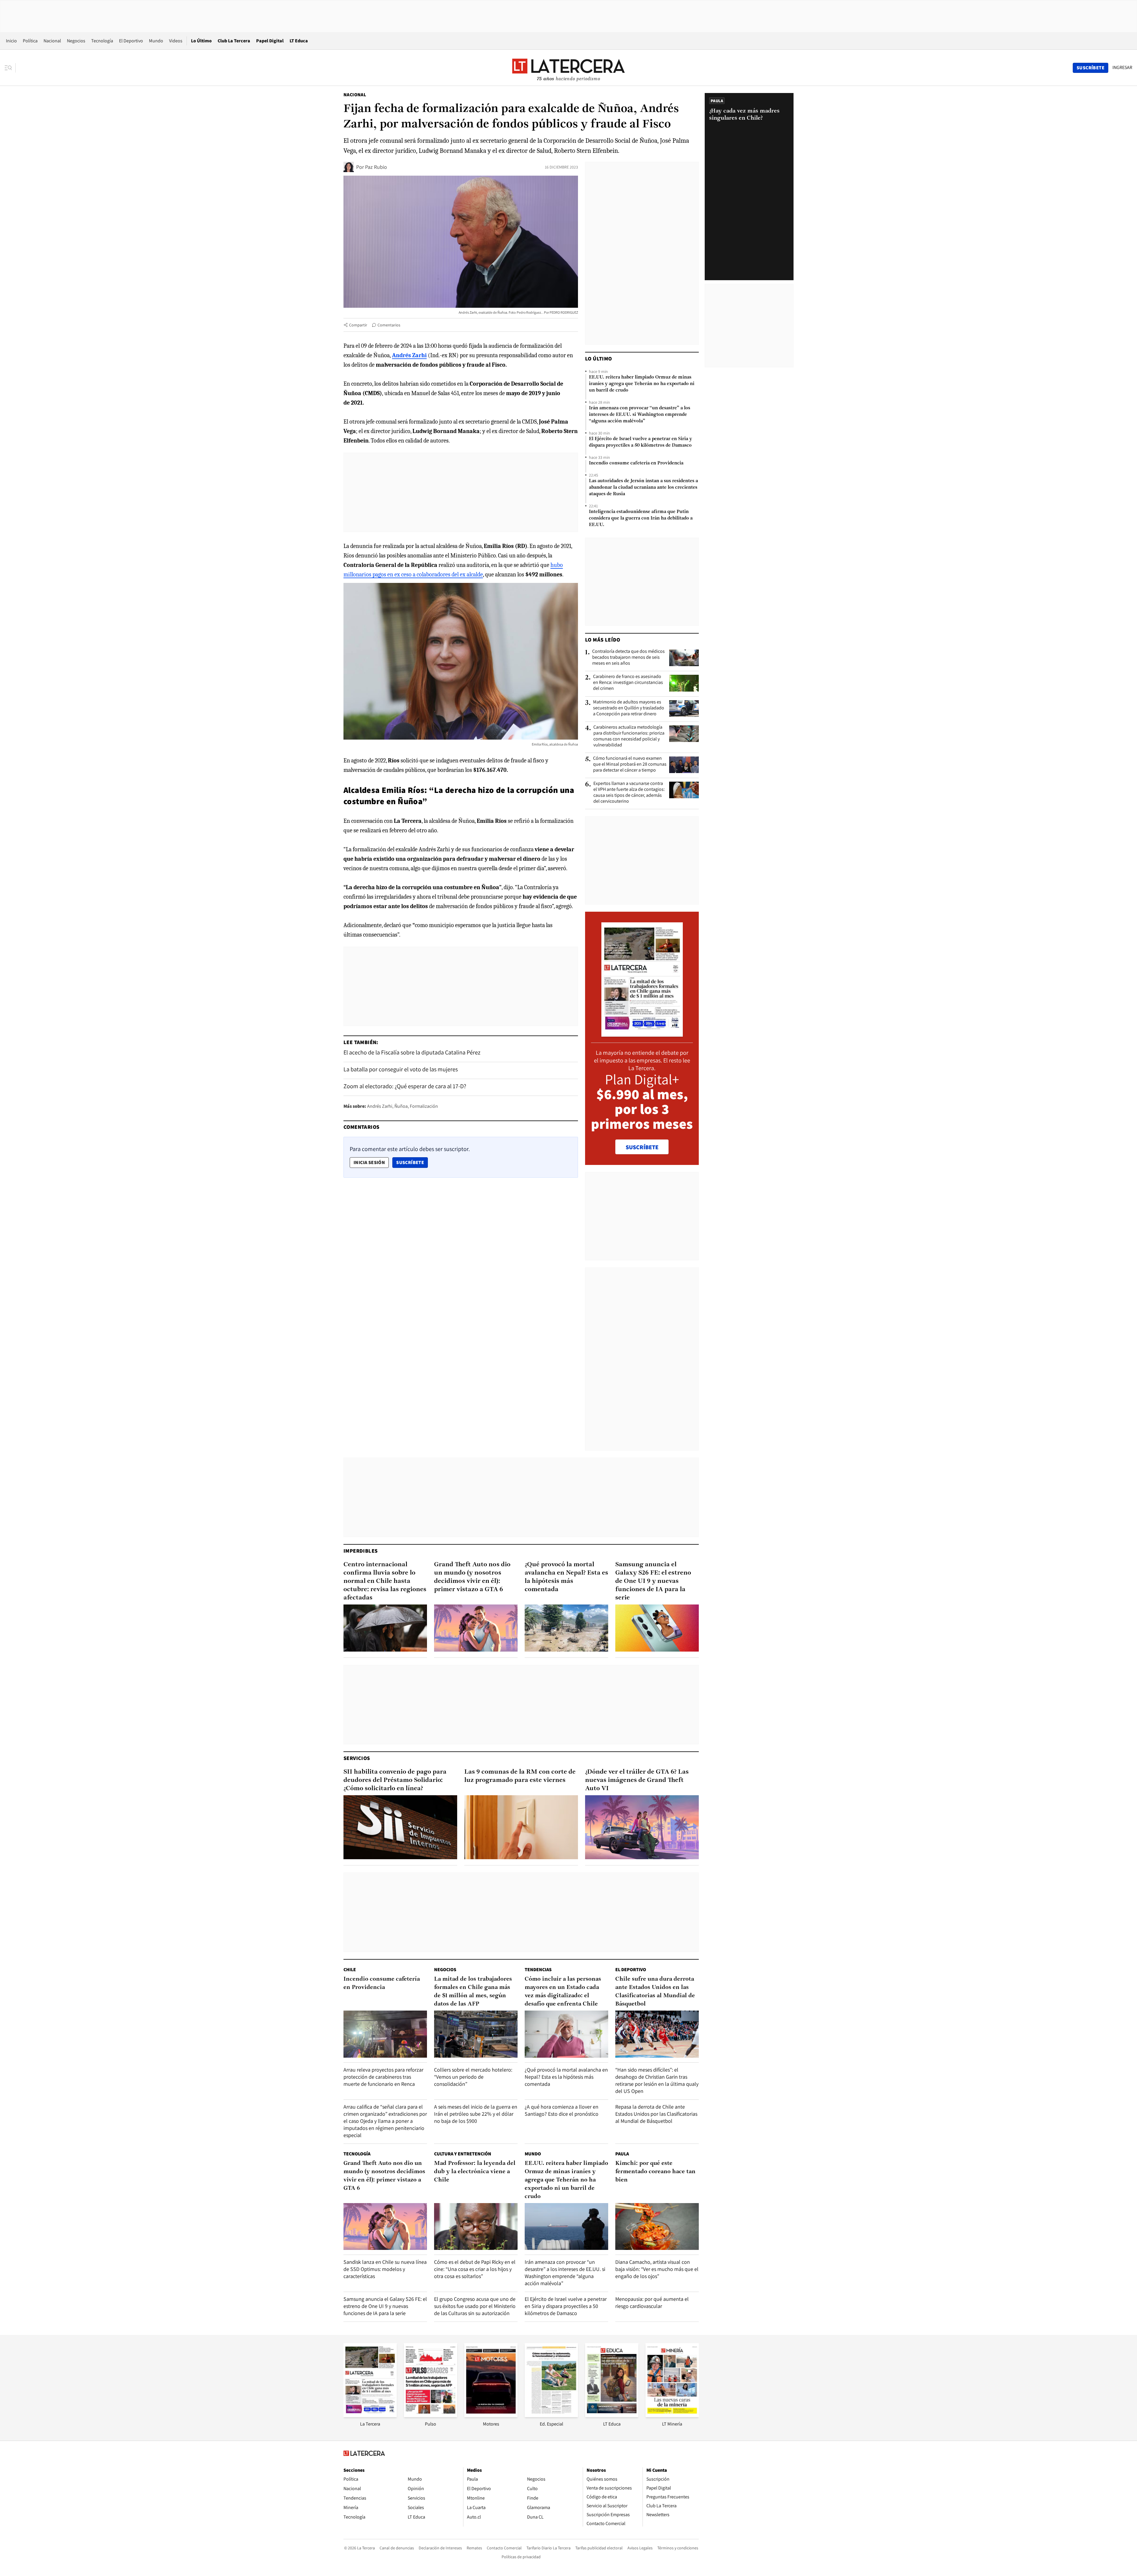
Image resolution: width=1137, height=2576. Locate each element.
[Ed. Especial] (551, 2415)
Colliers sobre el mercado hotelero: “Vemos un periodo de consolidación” (473, 2077)
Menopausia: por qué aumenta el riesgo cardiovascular (652, 2302)
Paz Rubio (376, 167)
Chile (350, 1970)
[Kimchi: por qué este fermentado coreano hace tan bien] (657, 2227)
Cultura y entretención (463, 2154)
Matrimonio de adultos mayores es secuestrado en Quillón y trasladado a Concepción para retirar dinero (629, 708)
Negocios (76, 41)
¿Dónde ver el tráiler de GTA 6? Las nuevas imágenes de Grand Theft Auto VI (637, 1780)
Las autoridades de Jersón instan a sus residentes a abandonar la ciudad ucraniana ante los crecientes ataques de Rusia (643, 488)
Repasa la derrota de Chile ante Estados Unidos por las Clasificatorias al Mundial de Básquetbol (656, 2114)
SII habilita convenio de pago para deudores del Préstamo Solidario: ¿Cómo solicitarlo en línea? (395, 1780)
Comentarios (389, 325)
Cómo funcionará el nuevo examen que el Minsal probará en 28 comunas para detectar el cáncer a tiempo (630, 764)
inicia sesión (369, 1162)
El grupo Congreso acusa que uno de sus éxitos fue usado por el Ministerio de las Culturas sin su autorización (475, 2306)
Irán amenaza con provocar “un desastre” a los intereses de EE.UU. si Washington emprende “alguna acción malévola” (640, 415)
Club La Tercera (234, 41)
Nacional (52, 41)
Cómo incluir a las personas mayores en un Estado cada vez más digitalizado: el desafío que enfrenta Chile (563, 1992)
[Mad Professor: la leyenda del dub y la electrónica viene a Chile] (476, 2227)
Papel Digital (270, 41)
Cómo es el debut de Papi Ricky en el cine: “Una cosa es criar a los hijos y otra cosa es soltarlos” (475, 2269)
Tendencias (538, 1970)
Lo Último (201, 41)
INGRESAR (1122, 68)
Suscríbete (412, 1162)
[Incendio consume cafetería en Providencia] (385, 2034)
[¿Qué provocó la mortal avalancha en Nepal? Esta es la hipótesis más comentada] (566, 1628)
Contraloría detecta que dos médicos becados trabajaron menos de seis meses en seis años (628, 657)
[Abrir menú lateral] (10, 68)
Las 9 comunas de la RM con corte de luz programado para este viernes (520, 1776)
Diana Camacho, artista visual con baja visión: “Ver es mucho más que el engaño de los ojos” (657, 2269)
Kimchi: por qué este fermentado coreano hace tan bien (655, 2172)
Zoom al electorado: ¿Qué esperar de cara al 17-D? (405, 1086)
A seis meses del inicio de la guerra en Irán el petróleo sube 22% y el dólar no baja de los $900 (476, 2114)
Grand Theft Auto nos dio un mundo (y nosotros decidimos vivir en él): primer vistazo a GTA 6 (472, 1577)
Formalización (424, 1106)
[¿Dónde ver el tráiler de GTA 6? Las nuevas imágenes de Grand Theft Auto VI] (642, 1827)
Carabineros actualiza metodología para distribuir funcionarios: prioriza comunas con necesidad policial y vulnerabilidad (629, 736)
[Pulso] (431, 2415)
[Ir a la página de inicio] (568, 68)
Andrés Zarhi (380, 1106)
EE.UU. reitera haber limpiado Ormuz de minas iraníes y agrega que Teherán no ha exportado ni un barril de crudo (642, 384)
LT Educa (299, 41)
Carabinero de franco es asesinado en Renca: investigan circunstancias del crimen (628, 682)
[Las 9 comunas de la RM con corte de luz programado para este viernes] (521, 1827)
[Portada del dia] (642, 1034)
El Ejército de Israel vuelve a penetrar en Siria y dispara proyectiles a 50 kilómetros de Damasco (640, 442)
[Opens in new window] (491, 2415)
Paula (622, 2154)
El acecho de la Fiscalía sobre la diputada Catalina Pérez (412, 1052)
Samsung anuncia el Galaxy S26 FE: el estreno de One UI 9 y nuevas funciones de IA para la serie (653, 1581)
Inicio (11, 41)
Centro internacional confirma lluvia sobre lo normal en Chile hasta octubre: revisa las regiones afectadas (385, 1581)
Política (30, 41)
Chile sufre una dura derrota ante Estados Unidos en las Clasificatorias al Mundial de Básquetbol (655, 1992)
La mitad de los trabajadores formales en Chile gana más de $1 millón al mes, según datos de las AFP (473, 1992)
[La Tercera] (370, 2415)
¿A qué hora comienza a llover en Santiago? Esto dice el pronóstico (562, 2110)
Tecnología (102, 41)
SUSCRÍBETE (642, 1147)
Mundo (156, 41)
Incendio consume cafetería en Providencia (636, 463)
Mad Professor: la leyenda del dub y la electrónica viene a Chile (475, 2172)
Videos (176, 41)
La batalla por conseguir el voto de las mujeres (401, 1069)
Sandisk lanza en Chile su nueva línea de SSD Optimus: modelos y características (385, 2269)
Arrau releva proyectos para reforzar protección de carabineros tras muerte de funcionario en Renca (383, 2077)
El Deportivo (131, 41)
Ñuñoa (401, 1106)
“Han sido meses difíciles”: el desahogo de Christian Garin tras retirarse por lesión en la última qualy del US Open (657, 2080)
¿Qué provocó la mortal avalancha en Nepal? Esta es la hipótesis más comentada (566, 1577)
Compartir (358, 325)
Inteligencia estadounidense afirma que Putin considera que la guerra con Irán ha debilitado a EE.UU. (641, 518)
